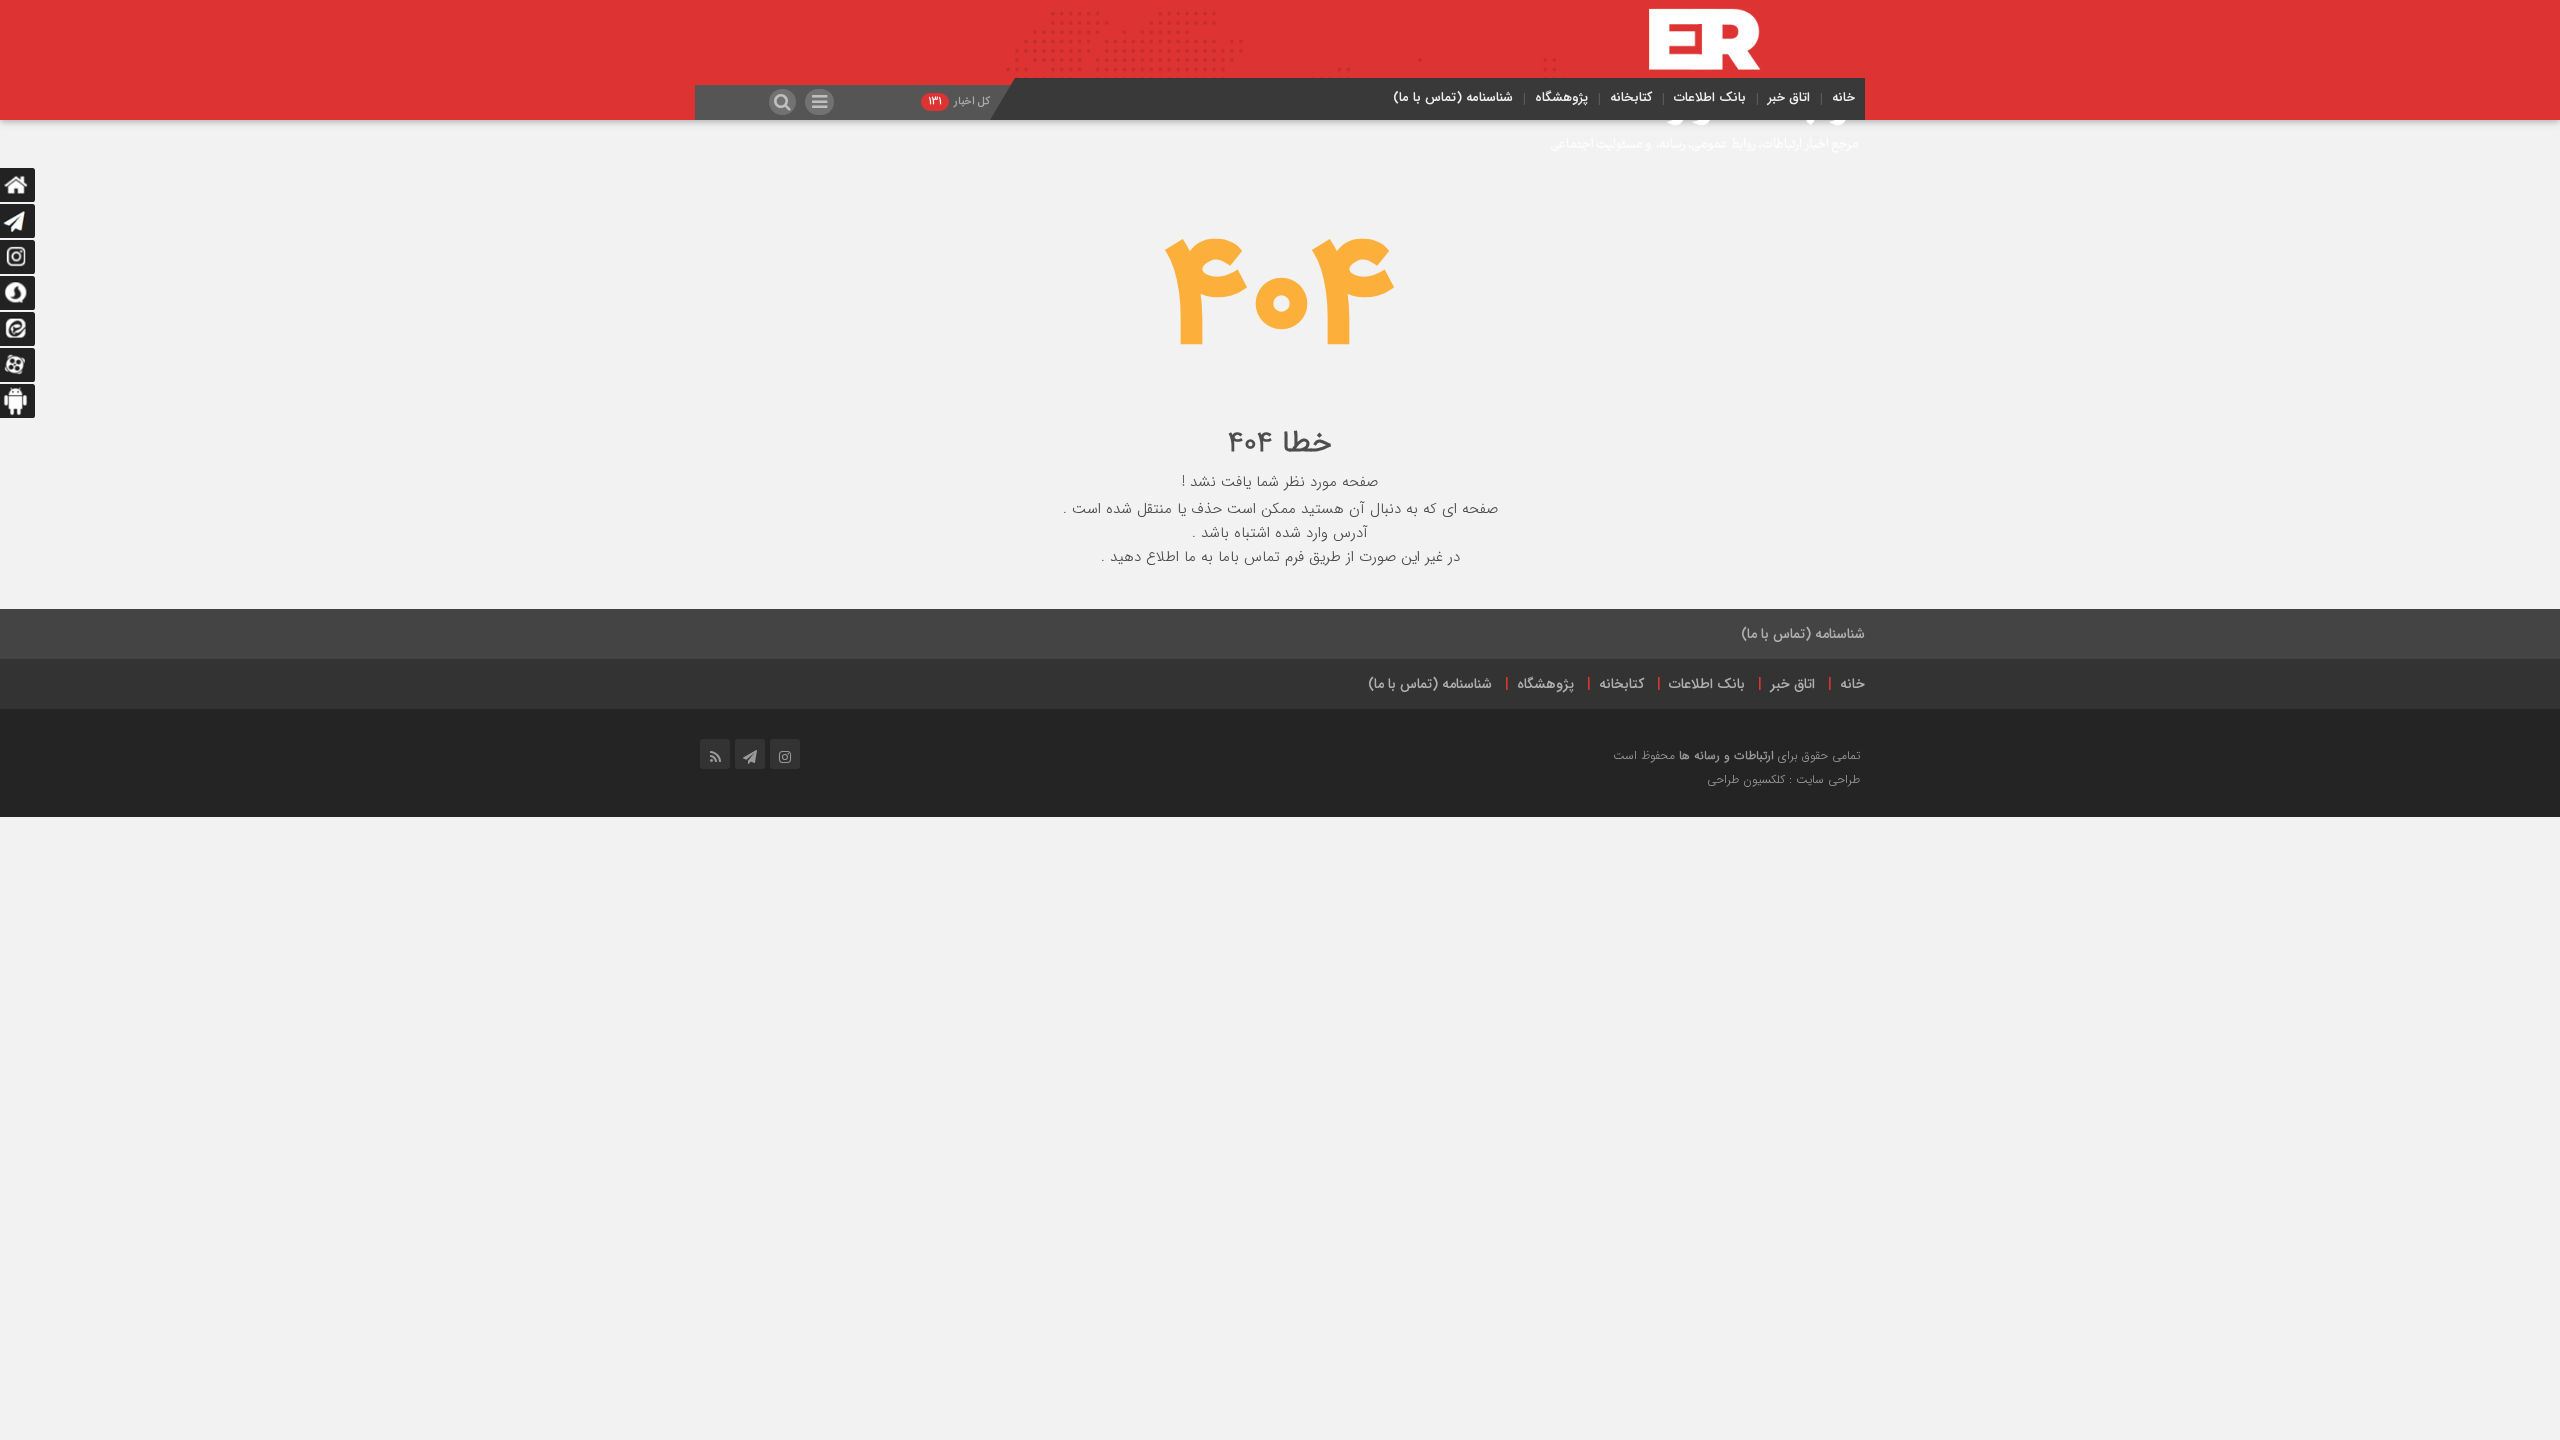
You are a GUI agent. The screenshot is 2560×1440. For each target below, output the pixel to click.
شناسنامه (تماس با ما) (1453, 97)
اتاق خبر (1789, 97)
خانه (1843, 97)
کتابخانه (1631, 97)
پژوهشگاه (1561, 97)
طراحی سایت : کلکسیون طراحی (1783, 779)
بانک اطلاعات (1710, 97)
